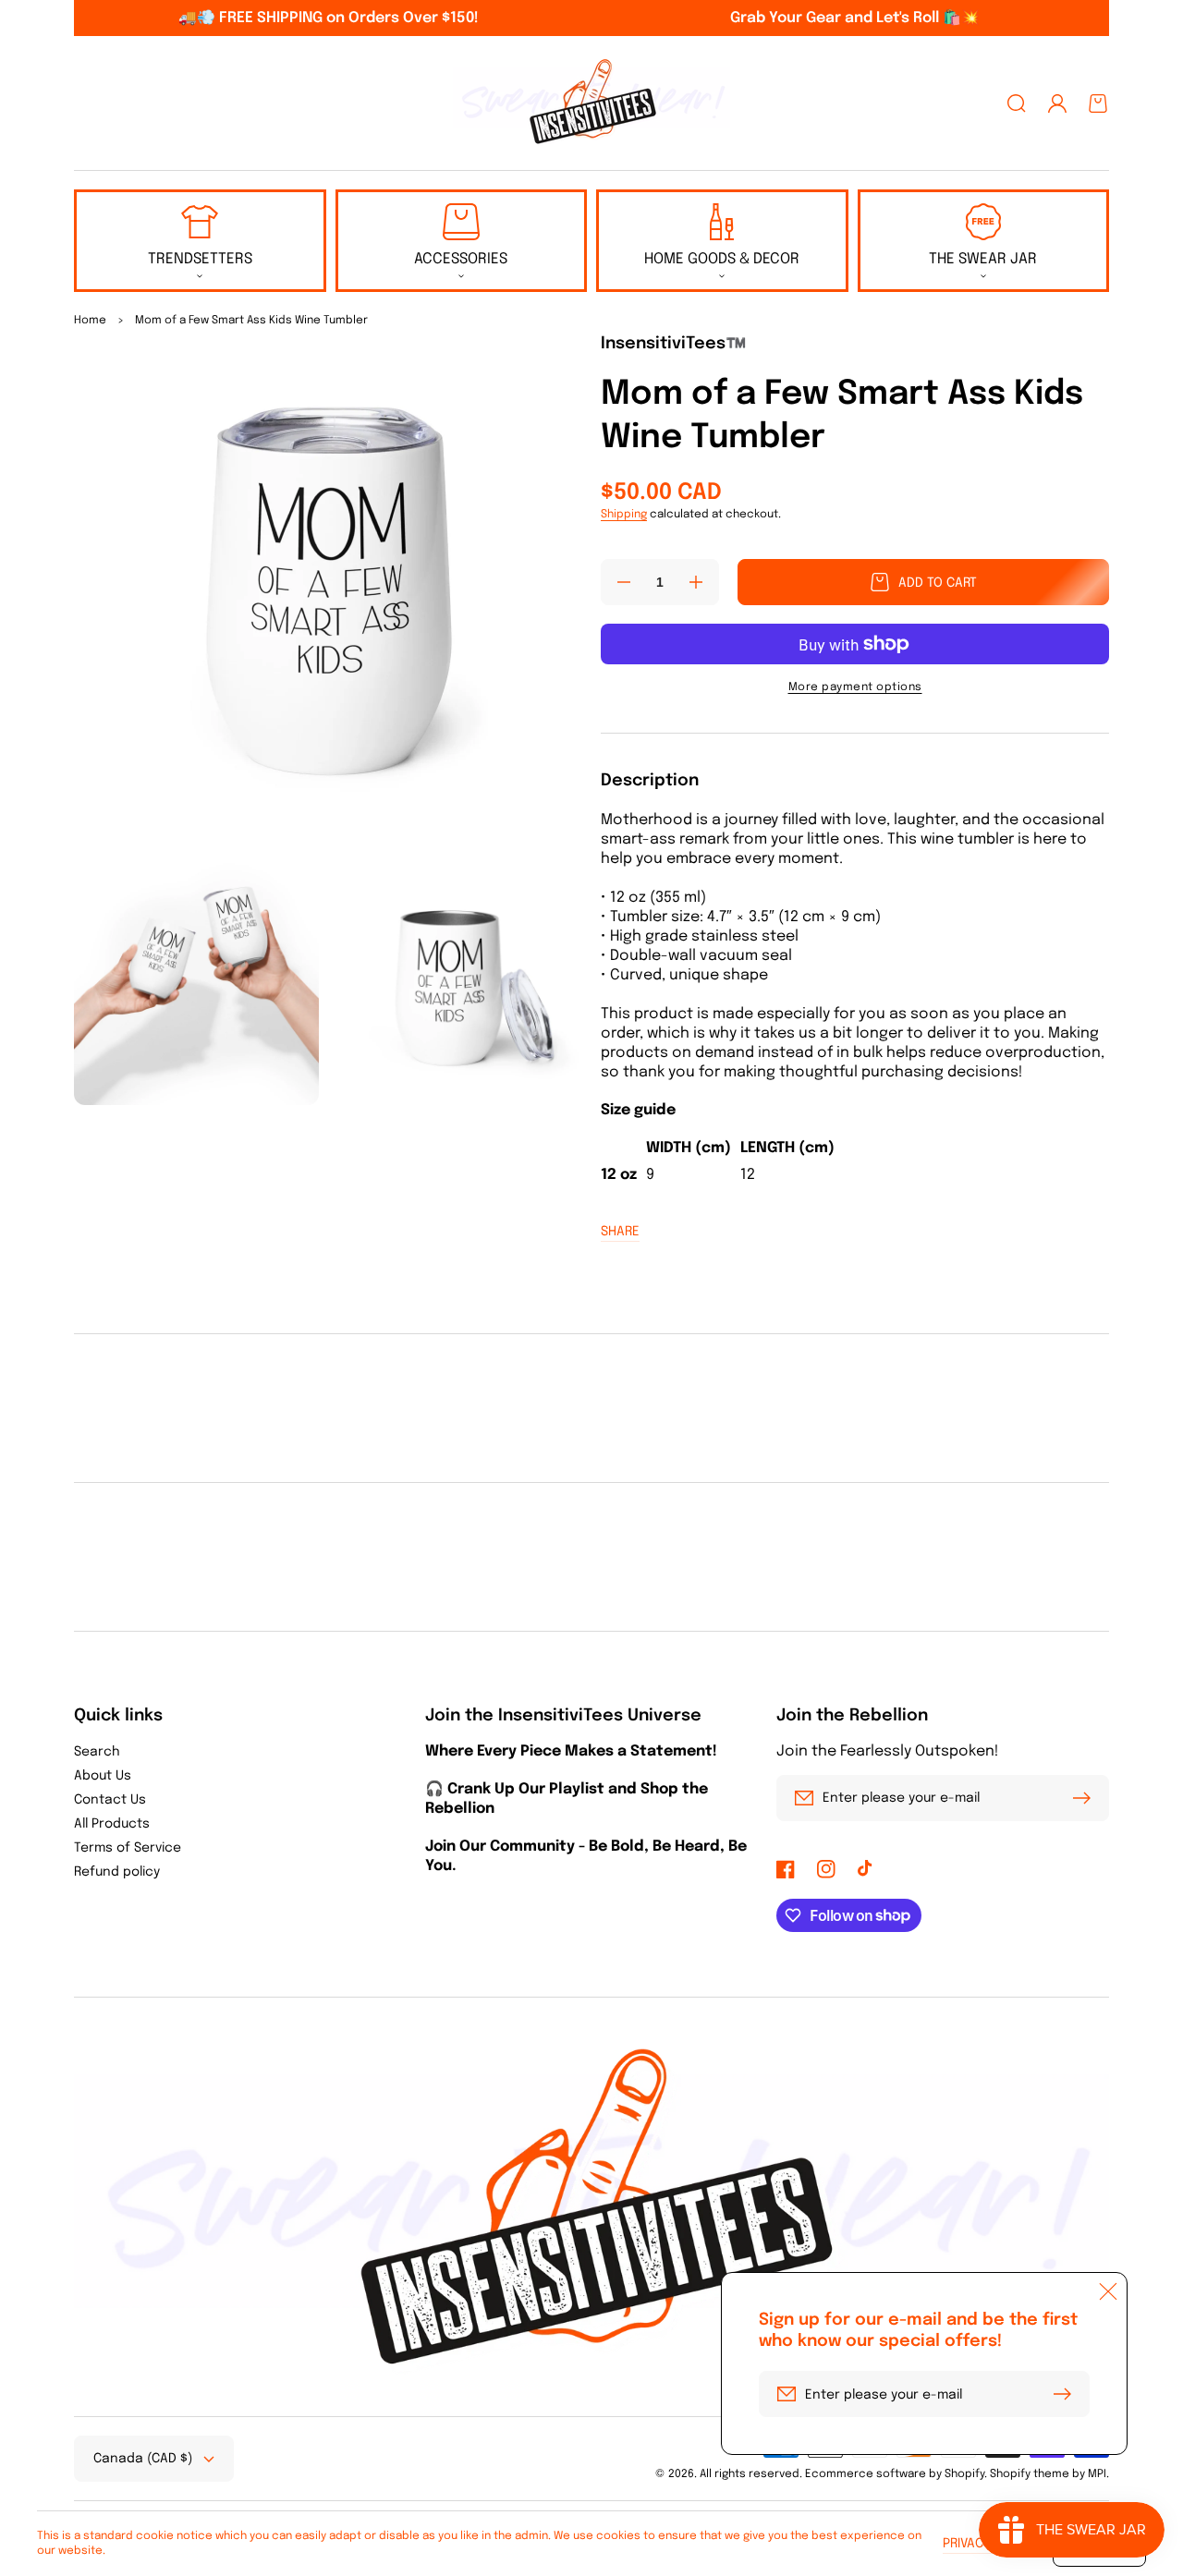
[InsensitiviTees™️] (592, 103)
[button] (1017, 103)
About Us (103, 1776)
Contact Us (110, 1800)
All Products (112, 1824)
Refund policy (117, 1872)
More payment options (855, 687)
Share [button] (620, 1232)
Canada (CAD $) (143, 2459)
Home (90, 321)
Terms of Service (128, 1848)
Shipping (624, 515)
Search (97, 1752)
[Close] (1108, 2291)
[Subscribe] (1086, 1798)
